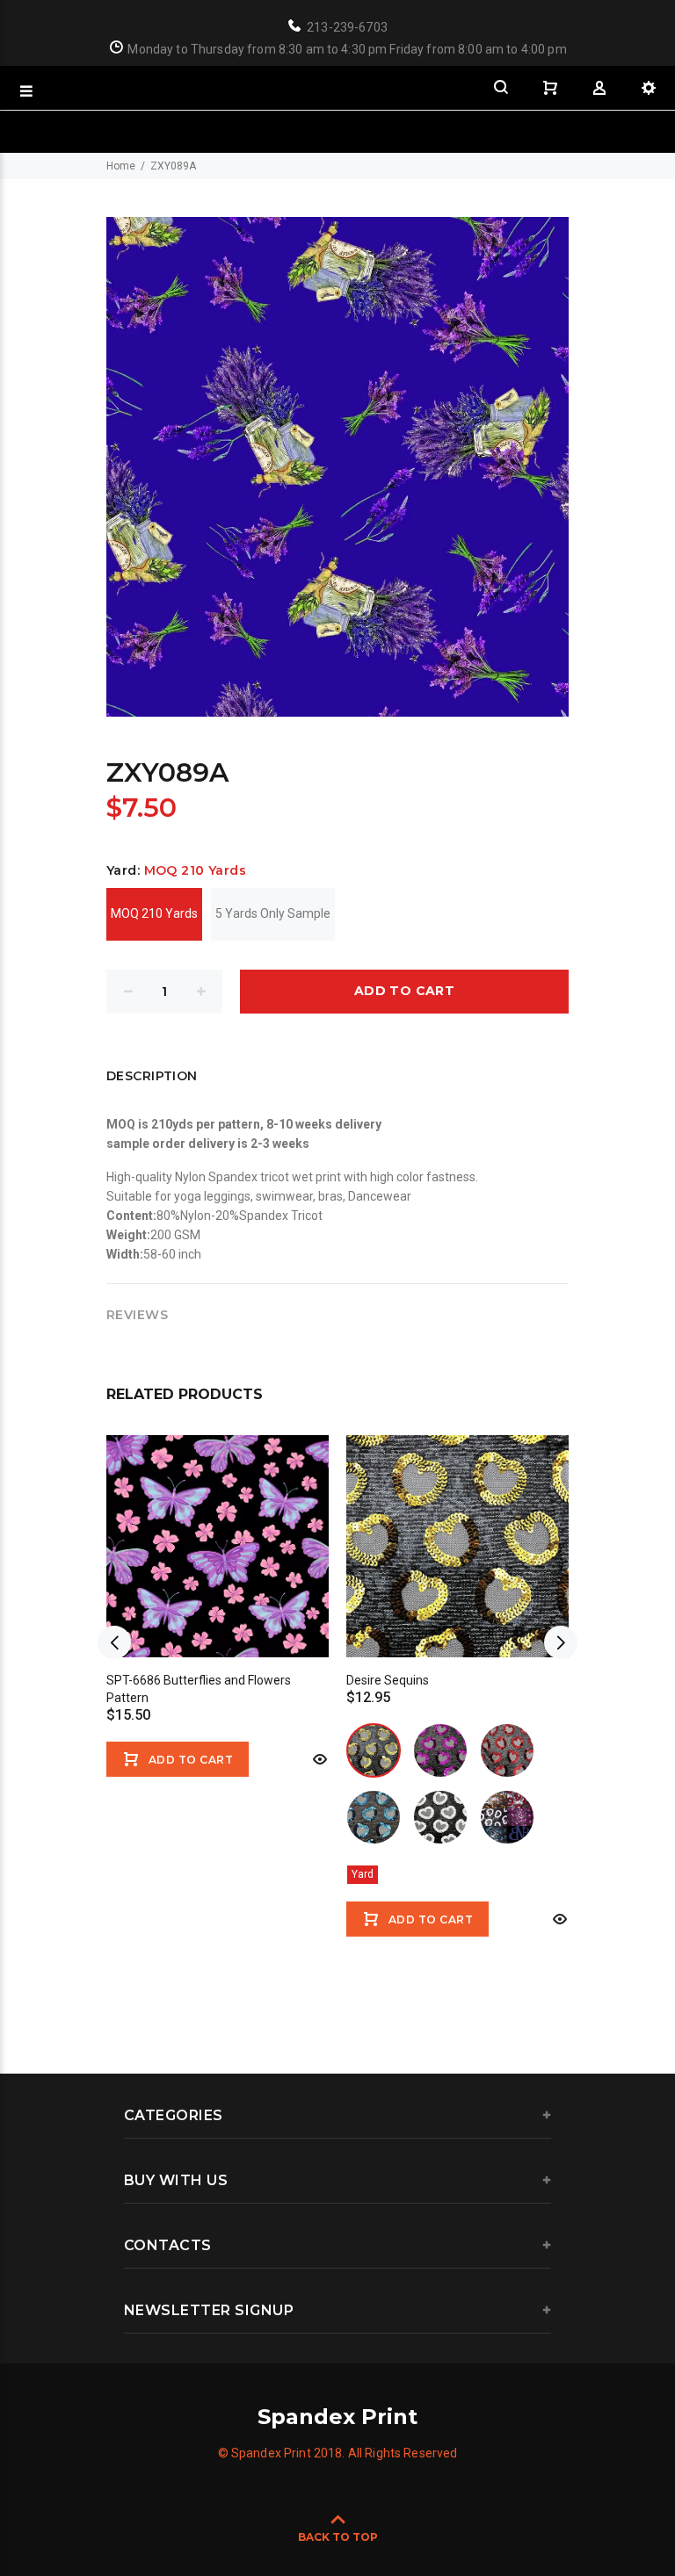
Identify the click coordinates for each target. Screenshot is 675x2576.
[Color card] (507, 1817)
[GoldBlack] (374, 1750)
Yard (363, 1874)
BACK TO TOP (338, 2537)
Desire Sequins (388, 1680)
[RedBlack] (507, 1750)
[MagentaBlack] (440, 1750)
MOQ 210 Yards (154, 913)
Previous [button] (114, 1642)
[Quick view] (318, 1759)
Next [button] (561, 1642)
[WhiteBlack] (440, 1817)
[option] (218, 1595)
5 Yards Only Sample (273, 913)
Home (121, 166)
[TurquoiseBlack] (374, 1817)
